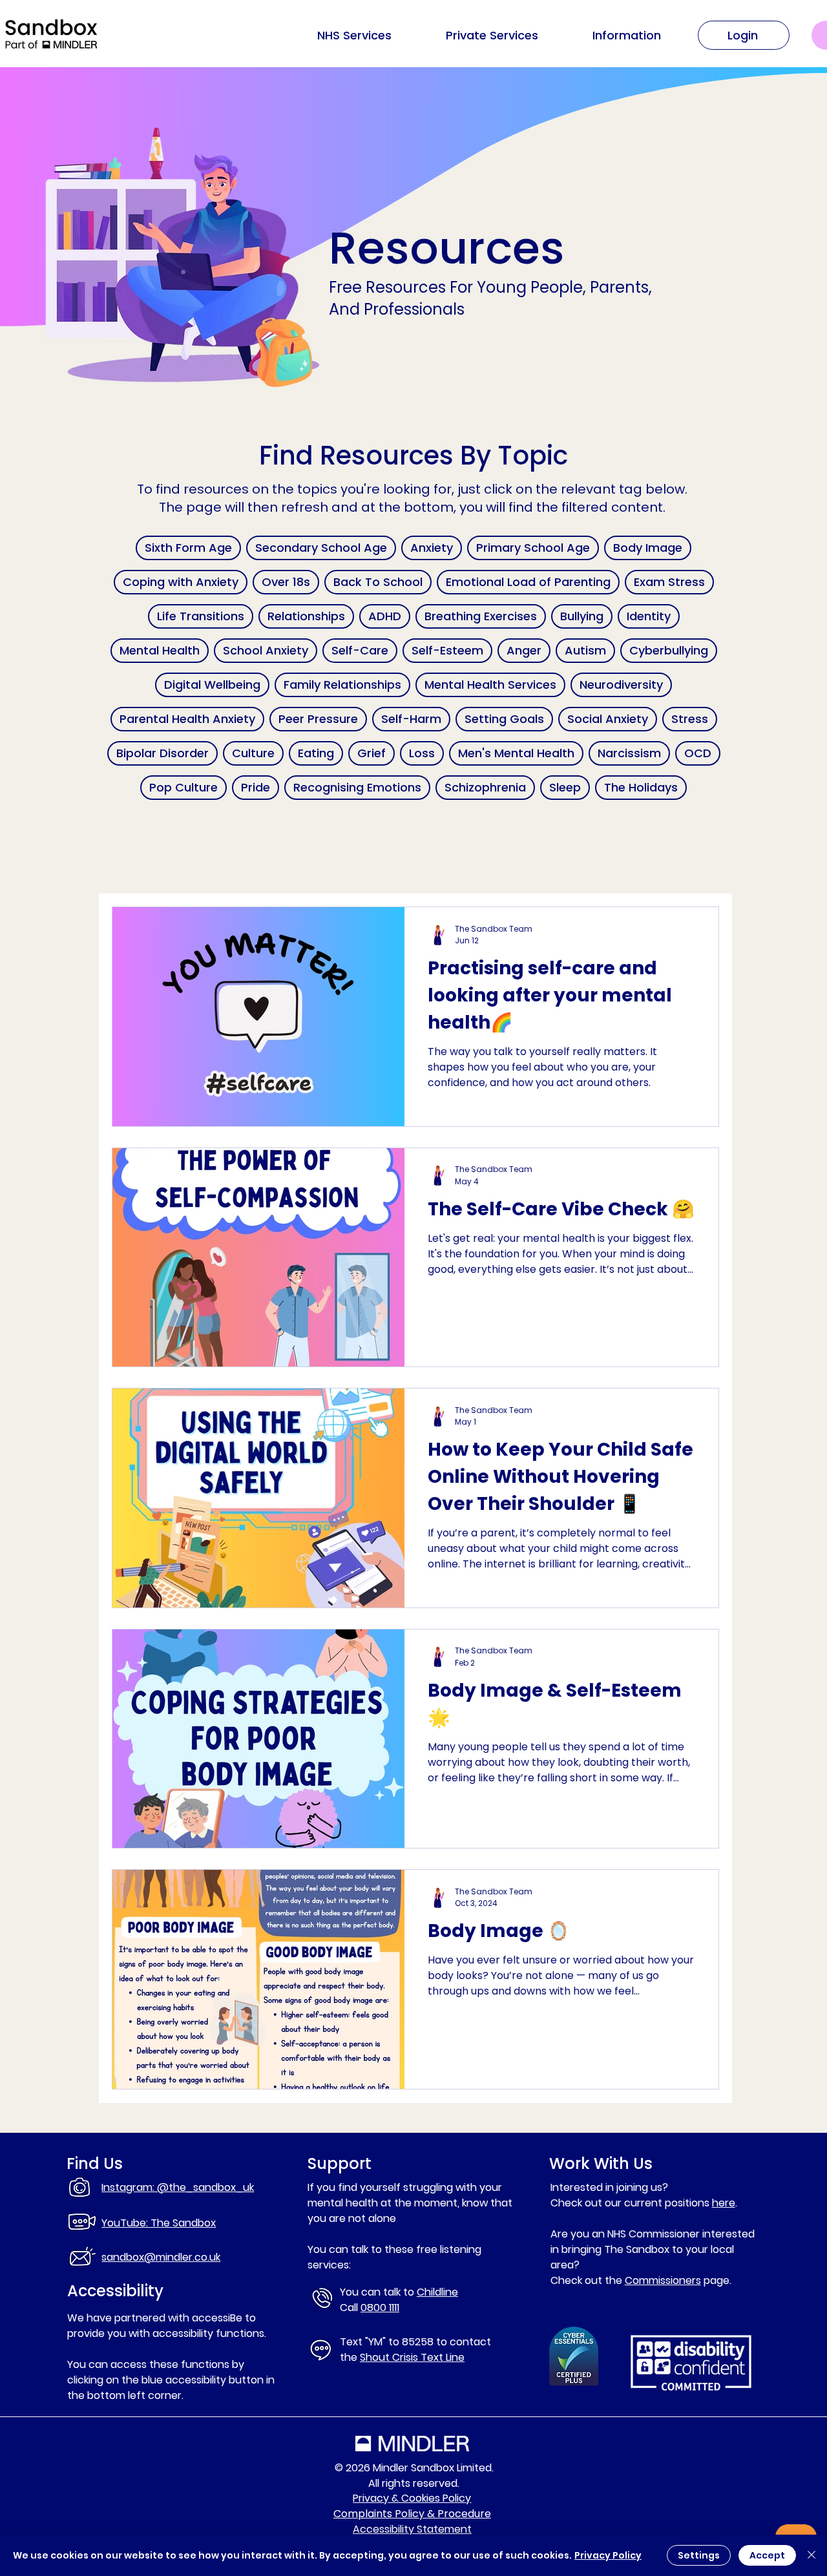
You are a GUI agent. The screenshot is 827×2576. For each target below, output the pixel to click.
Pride (256, 787)
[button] (626, 36)
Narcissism (629, 753)
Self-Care (360, 650)
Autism (585, 650)
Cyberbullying (669, 650)
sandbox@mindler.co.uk (161, 2257)
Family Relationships (342, 685)
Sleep (565, 787)
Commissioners (663, 2280)
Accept (767, 2555)
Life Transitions (201, 616)
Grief (372, 753)
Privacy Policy (608, 2555)
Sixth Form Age (188, 548)
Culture (253, 753)
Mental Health (160, 650)
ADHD (385, 616)
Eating (316, 753)
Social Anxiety (608, 719)
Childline (437, 2292)
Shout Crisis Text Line (412, 2357)
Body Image (648, 548)
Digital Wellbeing (212, 685)
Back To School (378, 582)
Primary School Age (533, 548)
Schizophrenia (485, 787)
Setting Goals (504, 719)
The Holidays (641, 787)
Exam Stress (669, 582)
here (724, 2203)
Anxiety (432, 548)
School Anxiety (266, 650)
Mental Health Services (490, 685)
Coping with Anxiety (181, 582)
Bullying (582, 616)
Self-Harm (411, 719)
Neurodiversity (621, 685)
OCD (698, 753)
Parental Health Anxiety (187, 719)
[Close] (811, 2555)
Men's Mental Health (516, 753)
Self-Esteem (447, 650)
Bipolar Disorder (162, 753)
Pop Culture (183, 787)
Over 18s (286, 582)
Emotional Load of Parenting (528, 582)
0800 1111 (380, 2308)
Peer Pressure (318, 719)
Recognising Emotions (357, 787)
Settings (699, 2555)
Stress (690, 719)
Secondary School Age (321, 548)
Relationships (306, 616)
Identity (649, 616)
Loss (422, 753)
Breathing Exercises (481, 616)
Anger (524, 650)
